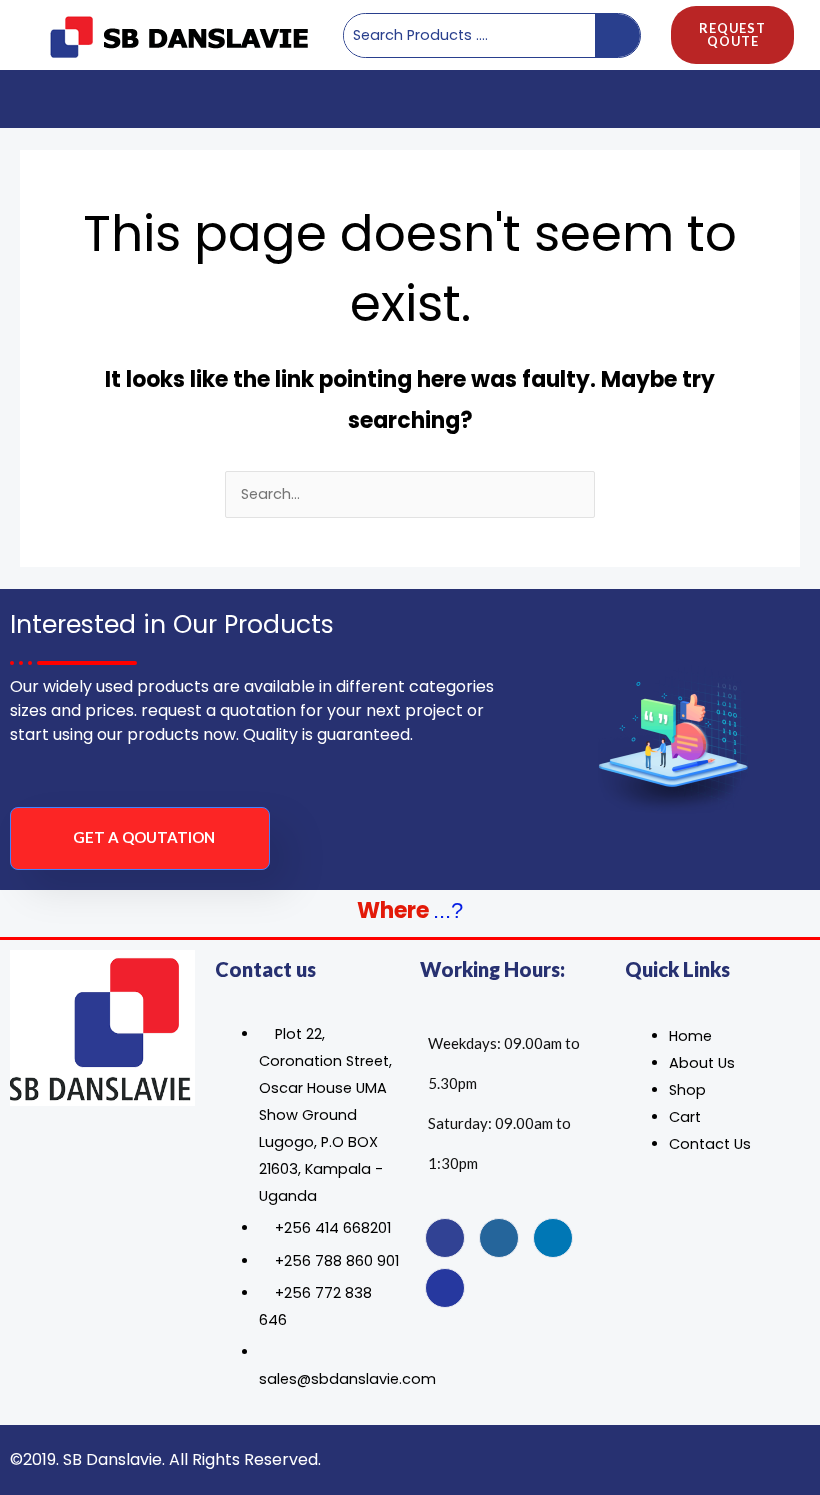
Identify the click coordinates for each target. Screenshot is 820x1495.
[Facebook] (445, 1238)
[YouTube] (445, 1288)
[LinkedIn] (553, 1238)
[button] (31, 98)
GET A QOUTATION (144, 837)
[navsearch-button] (778, 99)
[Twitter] (499, 1238)
